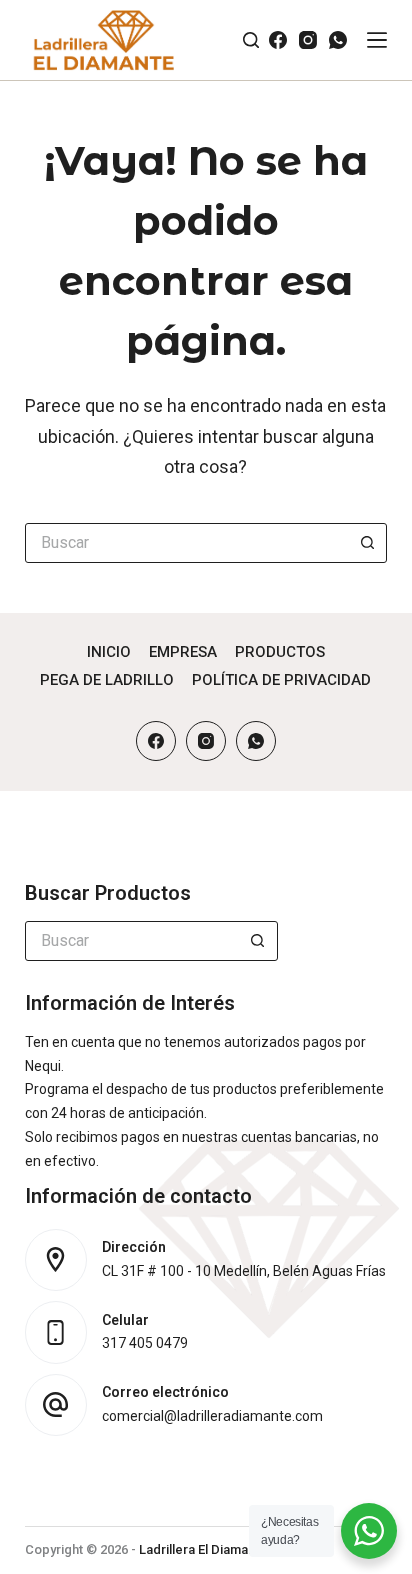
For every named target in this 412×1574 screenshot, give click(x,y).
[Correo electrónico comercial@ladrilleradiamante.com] (56, 1405)
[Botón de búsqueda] (367, 543)
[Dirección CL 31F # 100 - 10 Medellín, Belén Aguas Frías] (56, 1260)
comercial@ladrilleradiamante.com (212, 1416)
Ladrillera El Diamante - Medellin (234, 1549)
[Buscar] (251, 40)
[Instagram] (308, 40)
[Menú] (377, 40)
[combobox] (187, 543)
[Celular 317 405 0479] (56, 1332)
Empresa (183, 652)
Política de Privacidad (281, 680)
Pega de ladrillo (107, 680)
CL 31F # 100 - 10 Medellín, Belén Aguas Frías (244, 1271)
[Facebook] (278, 40)
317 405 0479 (145, 1343)
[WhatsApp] (338, 40)
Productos (280, 652)
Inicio (109, 652)
